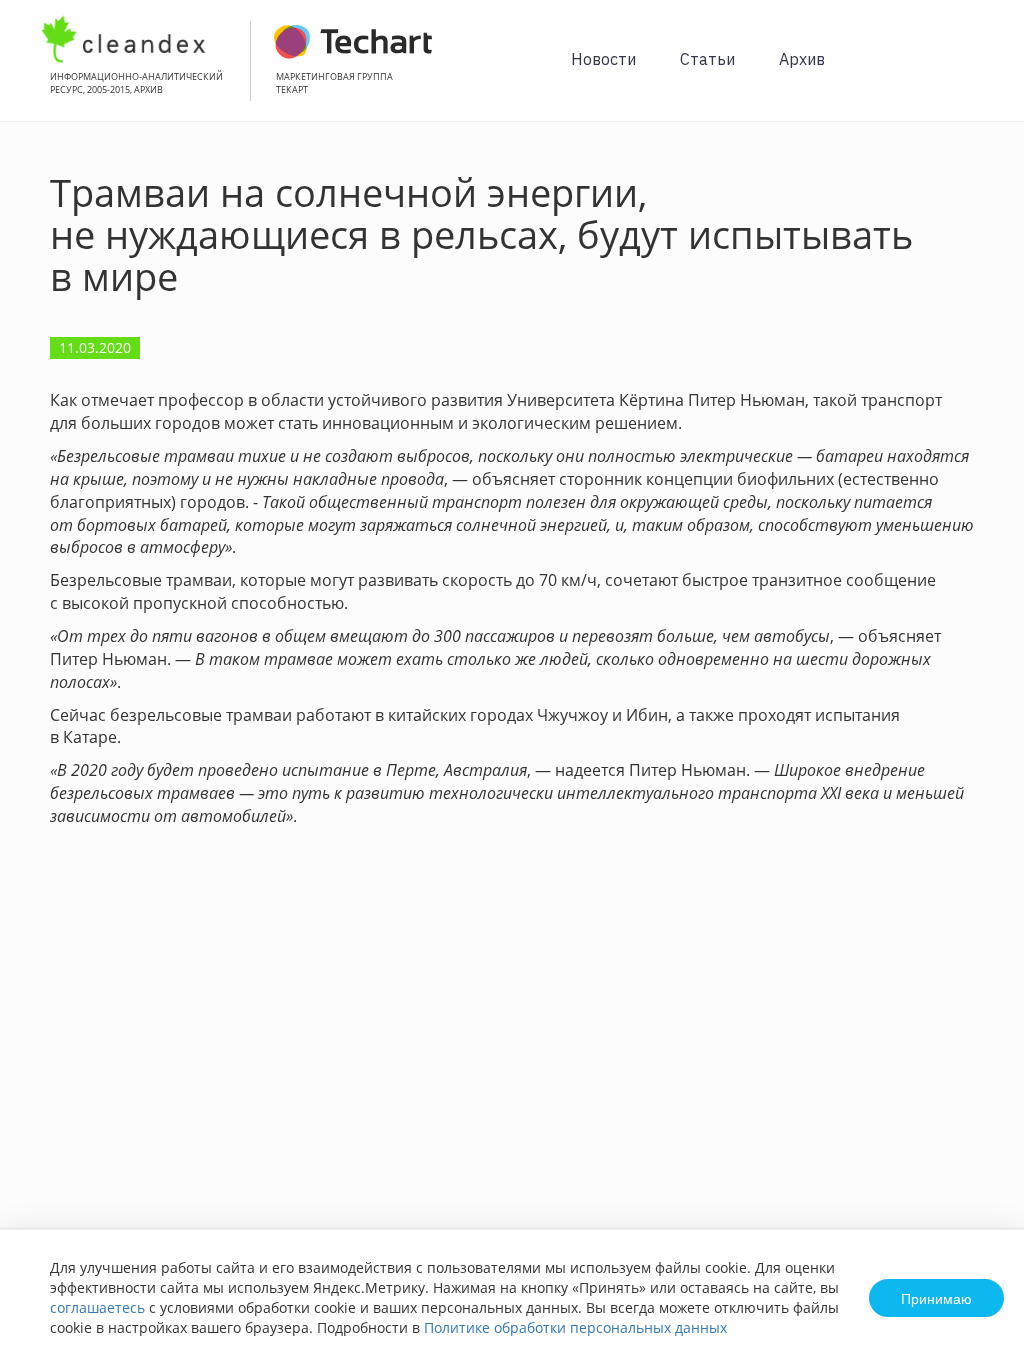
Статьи (707, 59)
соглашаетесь (97, 1307)
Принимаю (936, 1298)
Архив (802, 59)
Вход (978, 71)
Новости (603, 59)
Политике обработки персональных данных (575, 1327)
